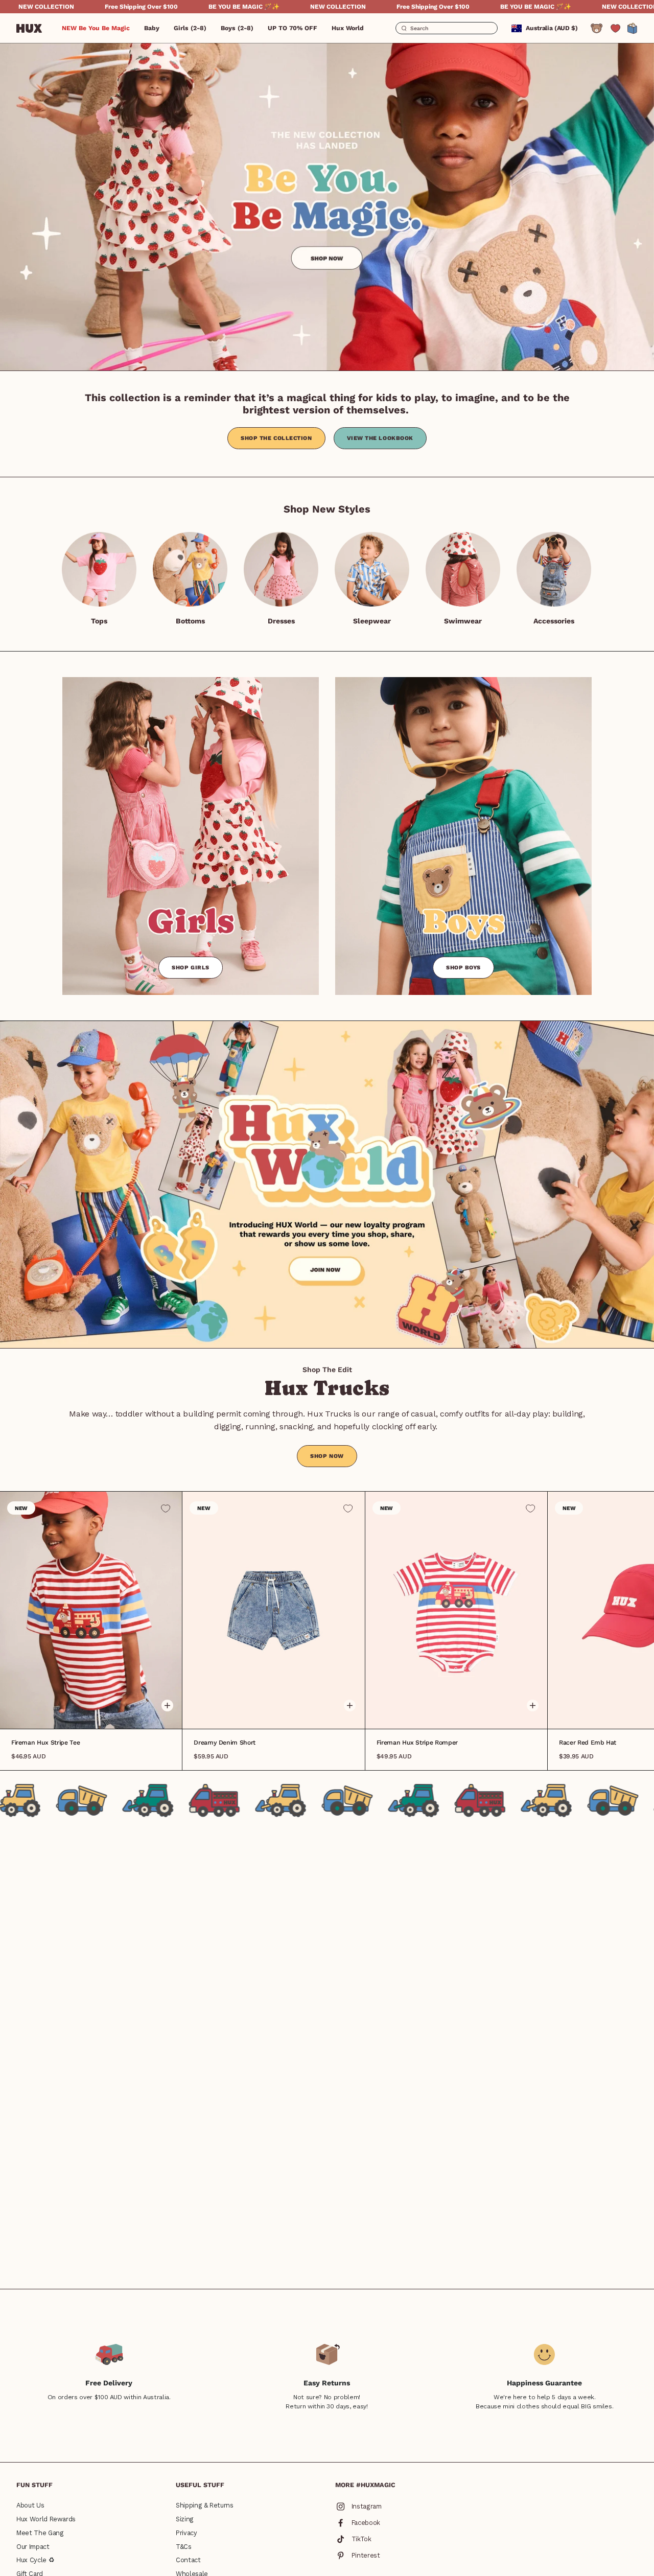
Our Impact (33, 2547)
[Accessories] (554, 569)
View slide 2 (91, 1713)
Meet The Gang (40, 2533)
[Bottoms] (190, 569)
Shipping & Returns (205, 2505)
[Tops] (99, 569)
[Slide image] (327, 206)
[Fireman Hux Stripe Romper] (456, 1610)
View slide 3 (98, 1713)
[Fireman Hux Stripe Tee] (91, 1610)
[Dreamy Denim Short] (273, 1610)
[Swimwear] (463, 569)
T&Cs (184, 2547)
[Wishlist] (615, 28)
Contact (188, 2560)
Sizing (185, 2519)
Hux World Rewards (46, 2519)
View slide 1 (84, 1713)
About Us (30, 2505)
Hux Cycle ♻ (35, 2560)
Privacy (186, 2533)
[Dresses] (281, 569)
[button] (152, 28)
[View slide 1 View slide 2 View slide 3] (273, 1610)
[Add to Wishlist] (166, 1509)
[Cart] (633, 28)
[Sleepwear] (372, 569)
